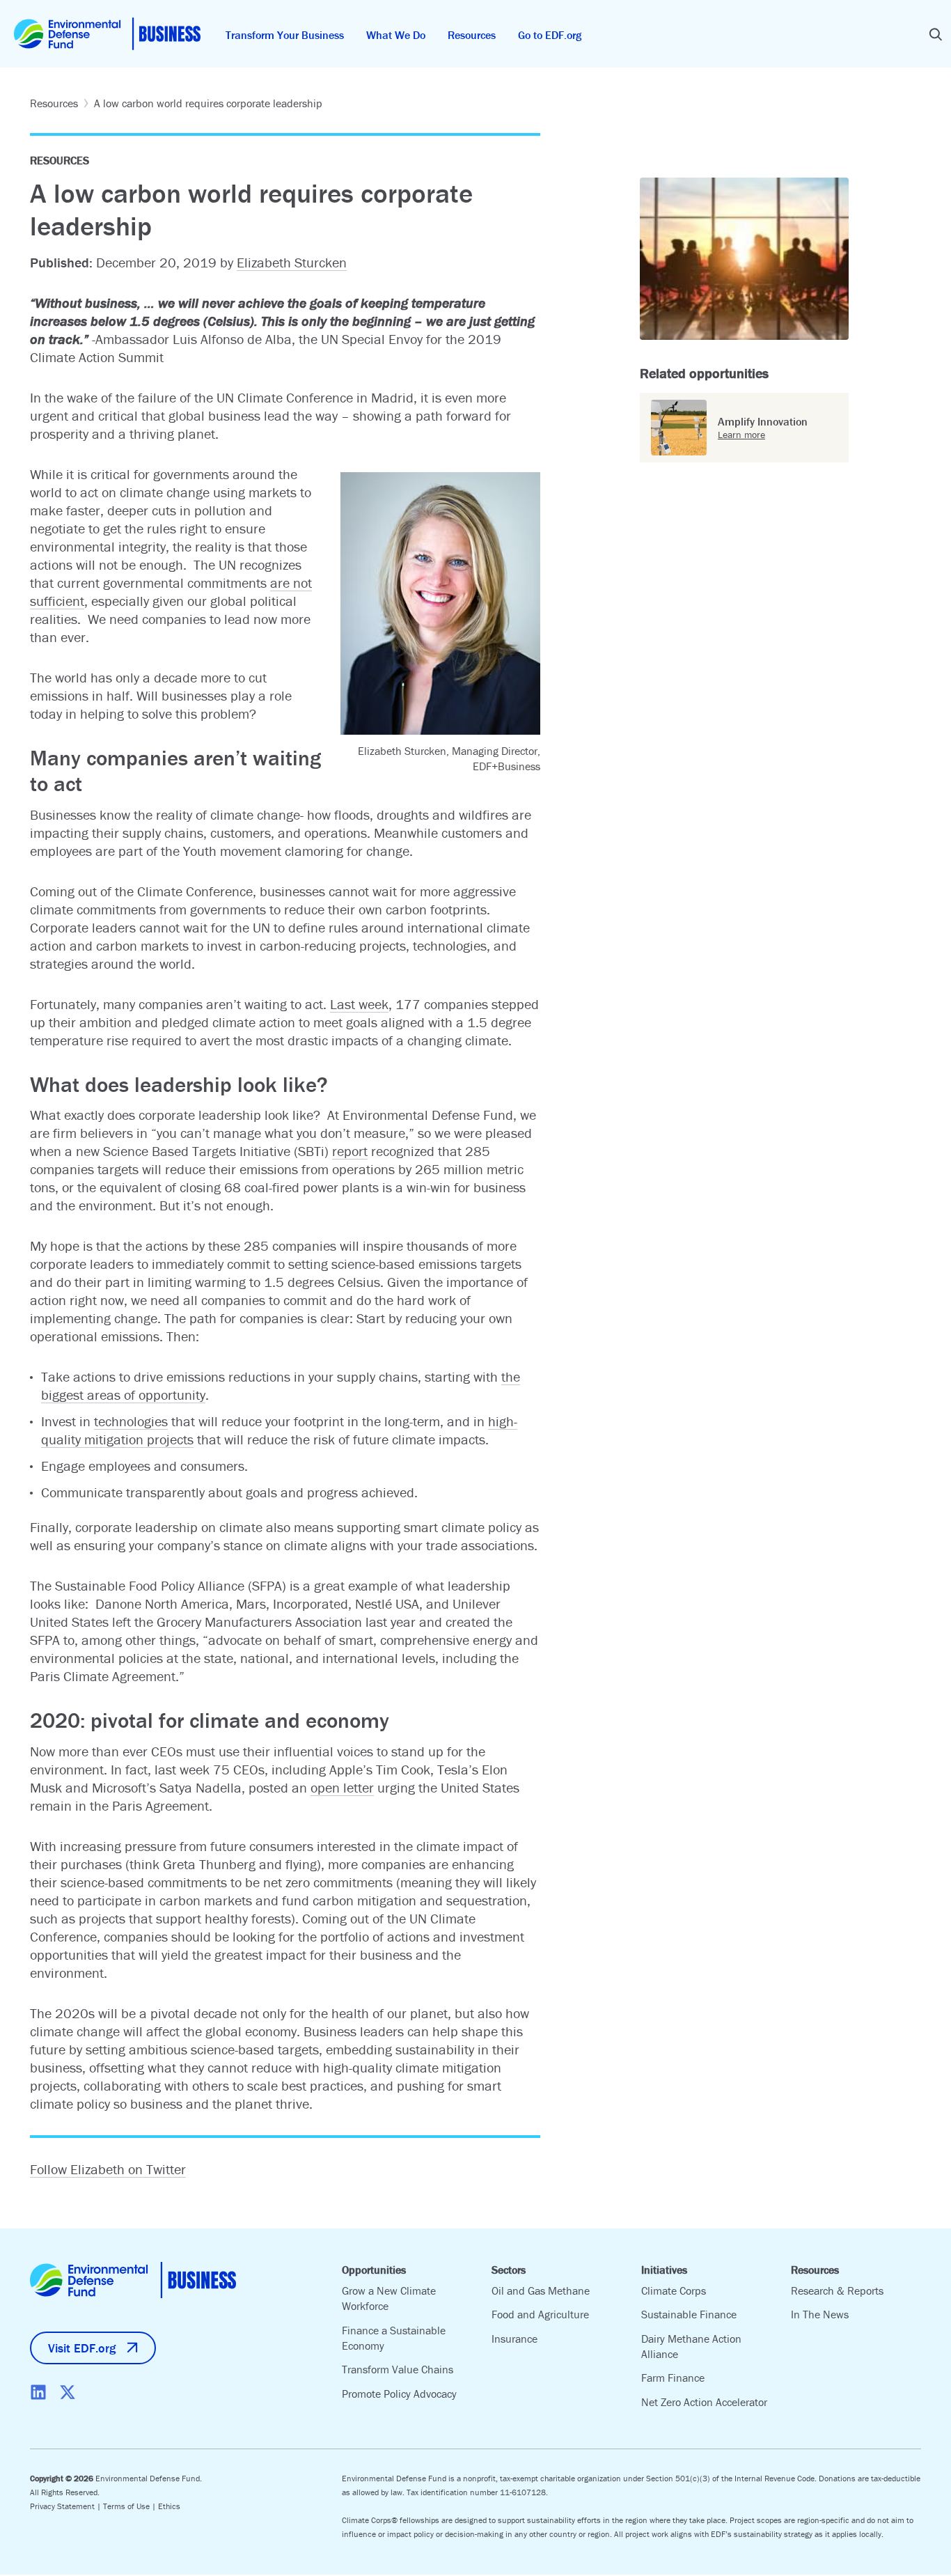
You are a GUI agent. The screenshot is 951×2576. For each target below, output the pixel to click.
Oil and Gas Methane (541, 2290)
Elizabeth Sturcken (292, 262)
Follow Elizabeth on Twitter (108, 2169)
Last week (359, 1004)
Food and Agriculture (540, 2314)
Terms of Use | (131, 2506)
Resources (472, 35)
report (350, 1151)
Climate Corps (674, 2290)
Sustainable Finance (689, 2314)
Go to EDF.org (550, 35)
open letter (342, 1787)
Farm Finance (673, 2378)
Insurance (514, 2339)
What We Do (396, 35)
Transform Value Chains (398, 2369)
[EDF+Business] (107, 34)
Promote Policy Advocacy (399, 2394)
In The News (820, 2314)
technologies (131, 1421)
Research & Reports (837, 2290)
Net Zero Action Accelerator (704, 2402)
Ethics (169, 2506)
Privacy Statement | (66, 2506)
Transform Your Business (285, 35)
